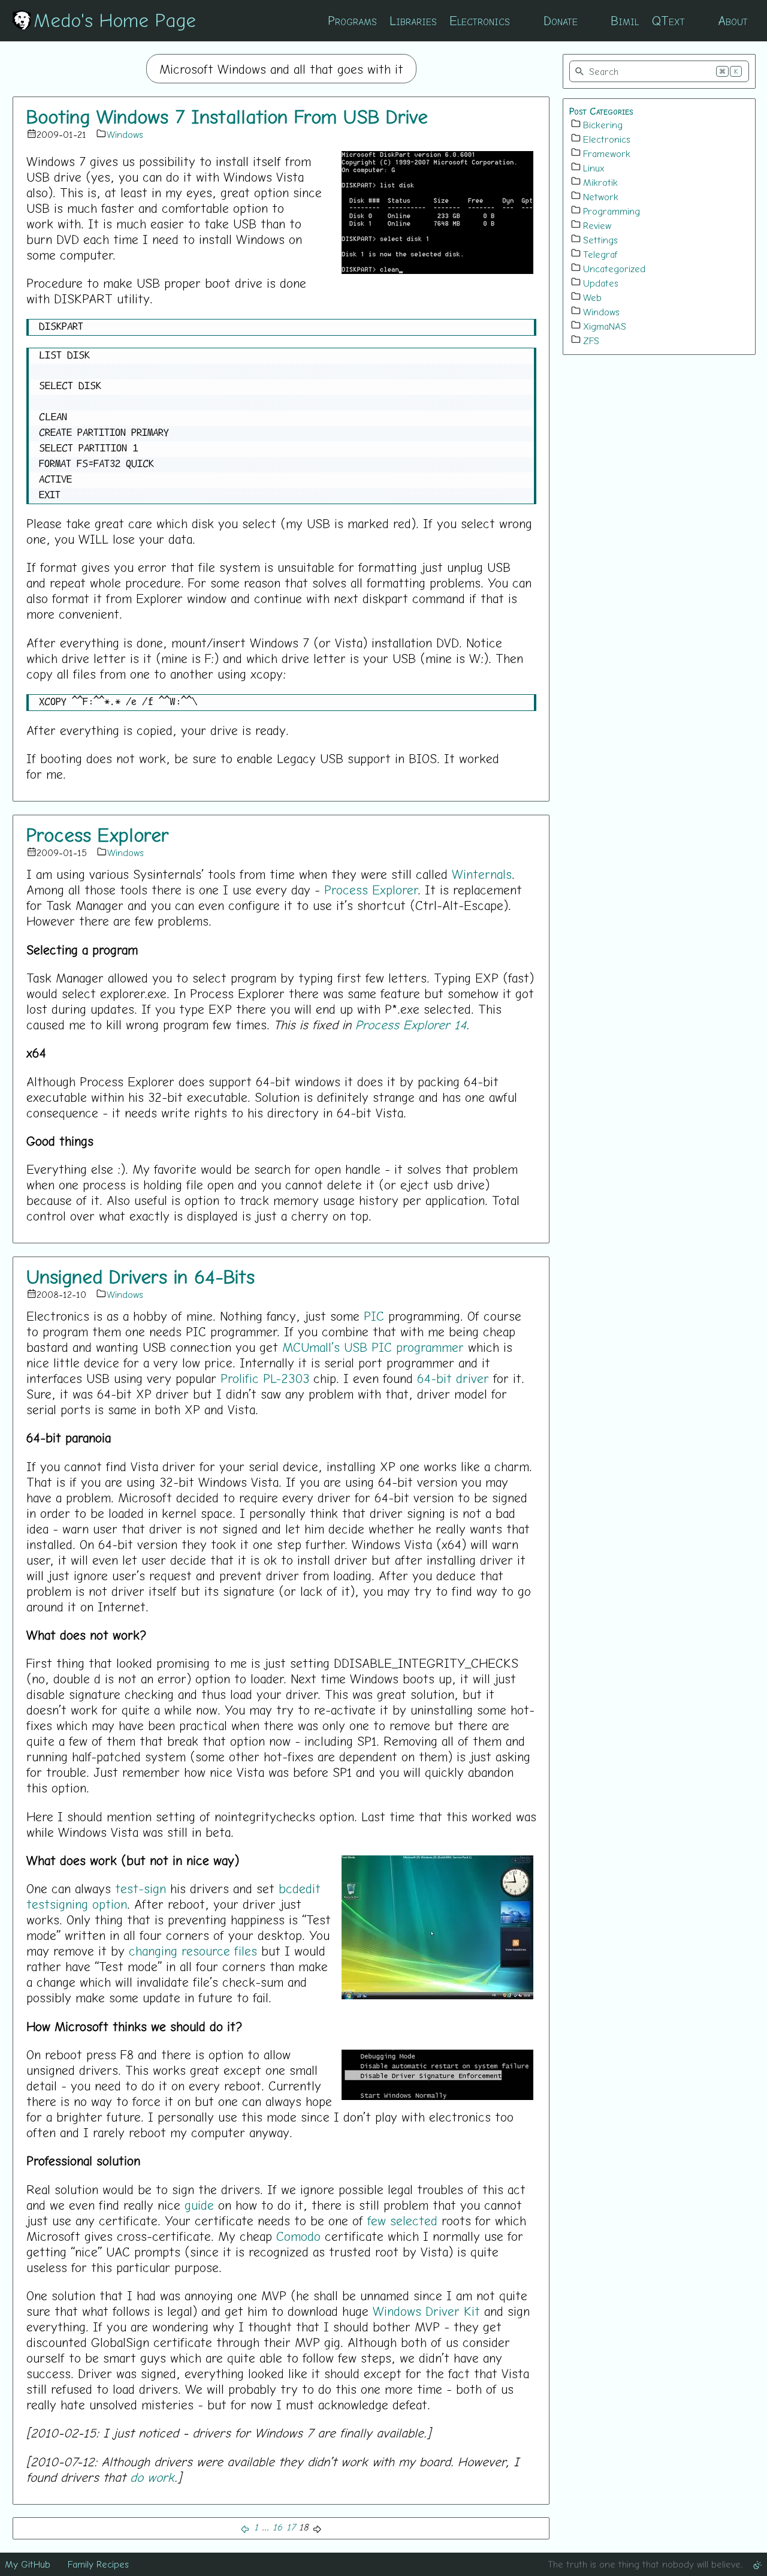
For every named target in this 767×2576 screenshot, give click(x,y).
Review (597, 225)
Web (592, 297)
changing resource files (193, 1951)
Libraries (413, 20)
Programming (612, 211)
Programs (352, 20)
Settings (600, 240)
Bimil (625, 20)
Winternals (482, 874)
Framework (607, 153)
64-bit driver (453, 1378)
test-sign (141, 1888)
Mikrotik (600, 182)
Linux (594, 168)
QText (668, 20)
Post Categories (601, 111)
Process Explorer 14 (411, 1025)
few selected (402, 2221)
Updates (601, 283)
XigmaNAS (605, 326)
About (733, 20)
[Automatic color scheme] (757, 2564)
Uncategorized (614, 269)
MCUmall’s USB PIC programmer (373, 1347)
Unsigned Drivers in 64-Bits (141, 1276)
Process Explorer (98, 834)
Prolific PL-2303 (265, 1378)
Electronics (480, 20)
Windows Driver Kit (426, 2311)
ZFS (591, 341)
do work (152, 2477)
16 (277, 2527)
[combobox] (659, 71)
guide (199, 2205)
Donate (561, 20)
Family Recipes (98, 2564)
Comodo (298, 2236)
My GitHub (28, 2564)
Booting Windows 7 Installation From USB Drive (227, 116)
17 (291, 2527)
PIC (374, 1316)
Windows (125, 134)
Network (601, 197)
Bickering (603, 125)
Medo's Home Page (115, 20)
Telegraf (600, 254)
